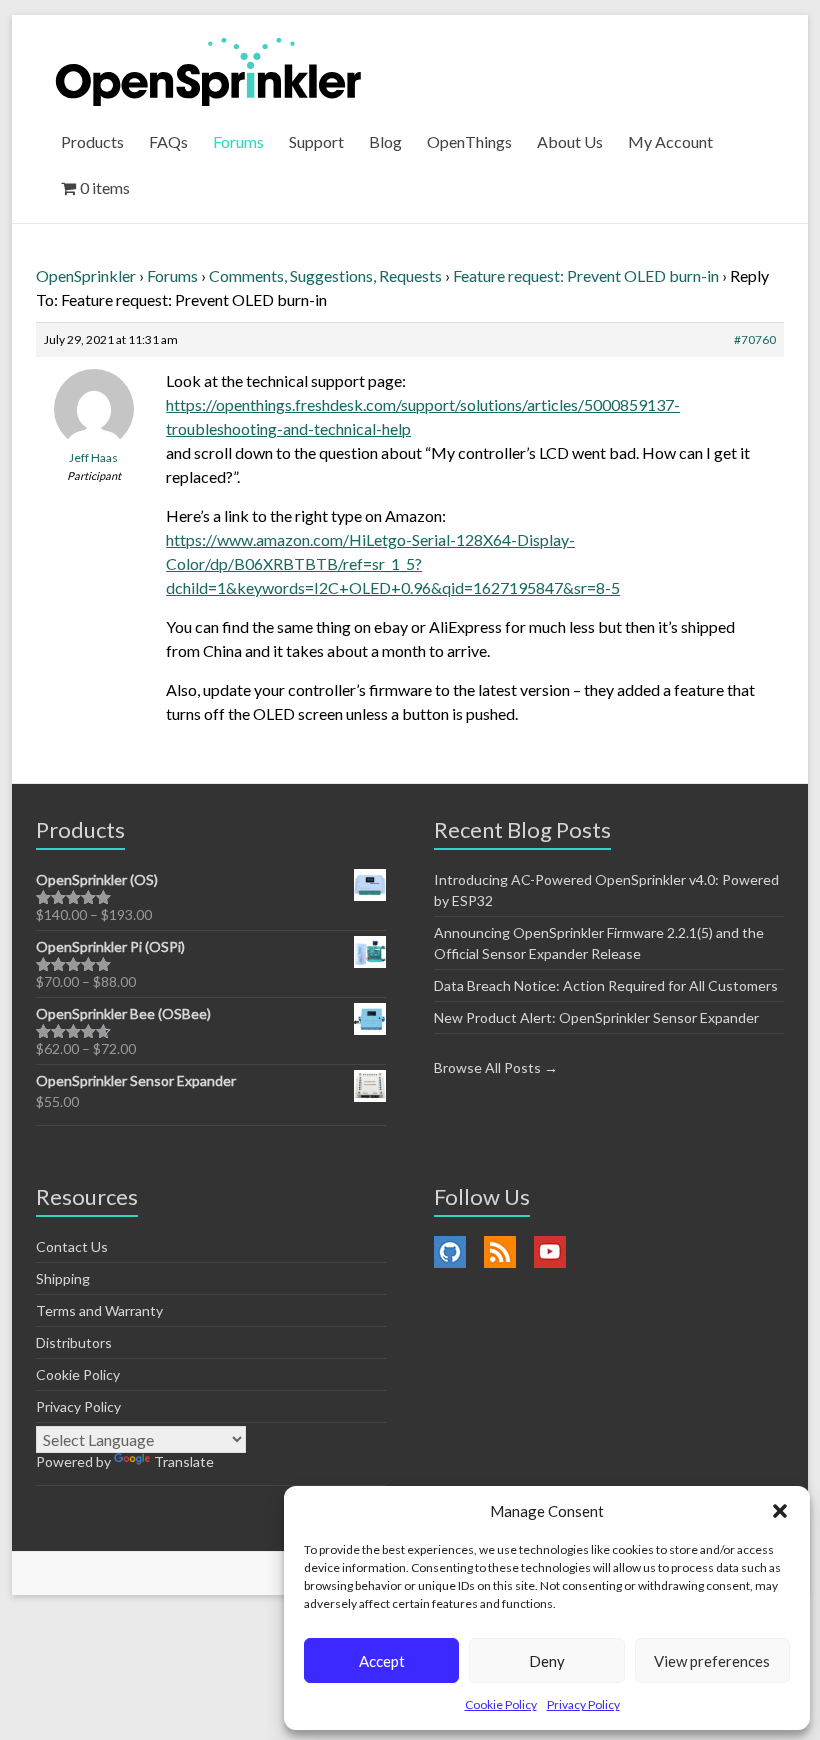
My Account (670, 141)
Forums (238, 141)
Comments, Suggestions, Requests (325, 275)
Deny (547, 1661)
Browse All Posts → (496, 1067)
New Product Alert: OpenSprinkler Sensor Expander (596, 1017)
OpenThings (469, 141)
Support (316, 141)
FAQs (168, 141)
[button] (780, 1511)
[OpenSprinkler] (208, 70)
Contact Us (72, 1246)
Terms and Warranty (99, 1310)
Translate (184, 1461)
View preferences (712, 1661)
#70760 (755, 339)
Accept (382, 1661)
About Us (570, 141)
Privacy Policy (583, 1704)
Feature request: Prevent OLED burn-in (586, 275)
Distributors (74, 1342)
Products (92, 141)
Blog (385, 141)
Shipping (63, 1278)
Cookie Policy (501, 1704)
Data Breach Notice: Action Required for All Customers (606, 985)
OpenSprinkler (86, 275)
